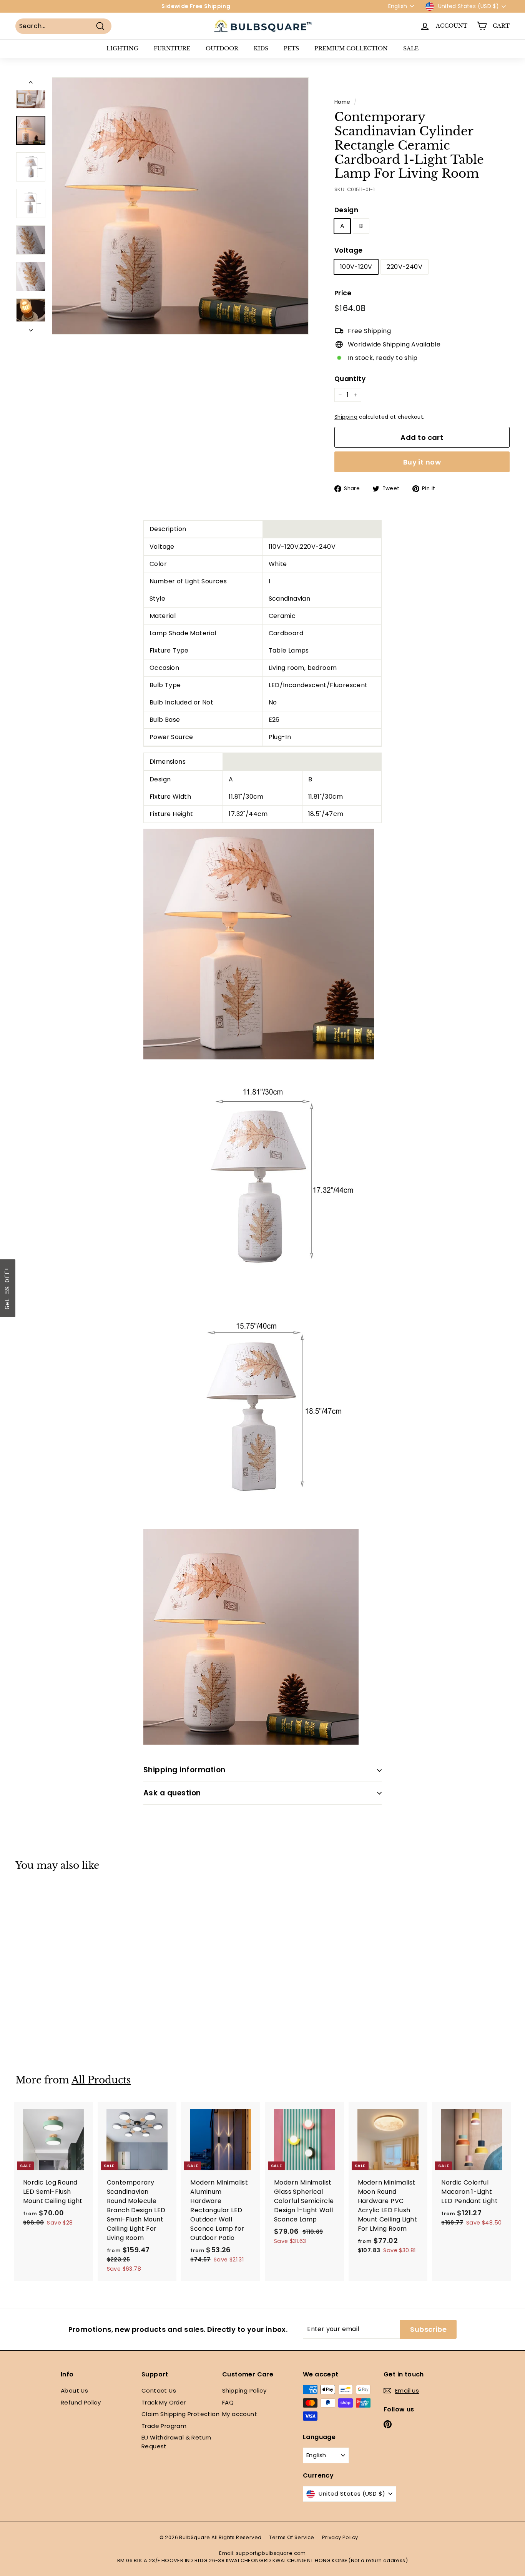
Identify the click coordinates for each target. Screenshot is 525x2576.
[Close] (362, 1231)
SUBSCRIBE (316, 1311)
